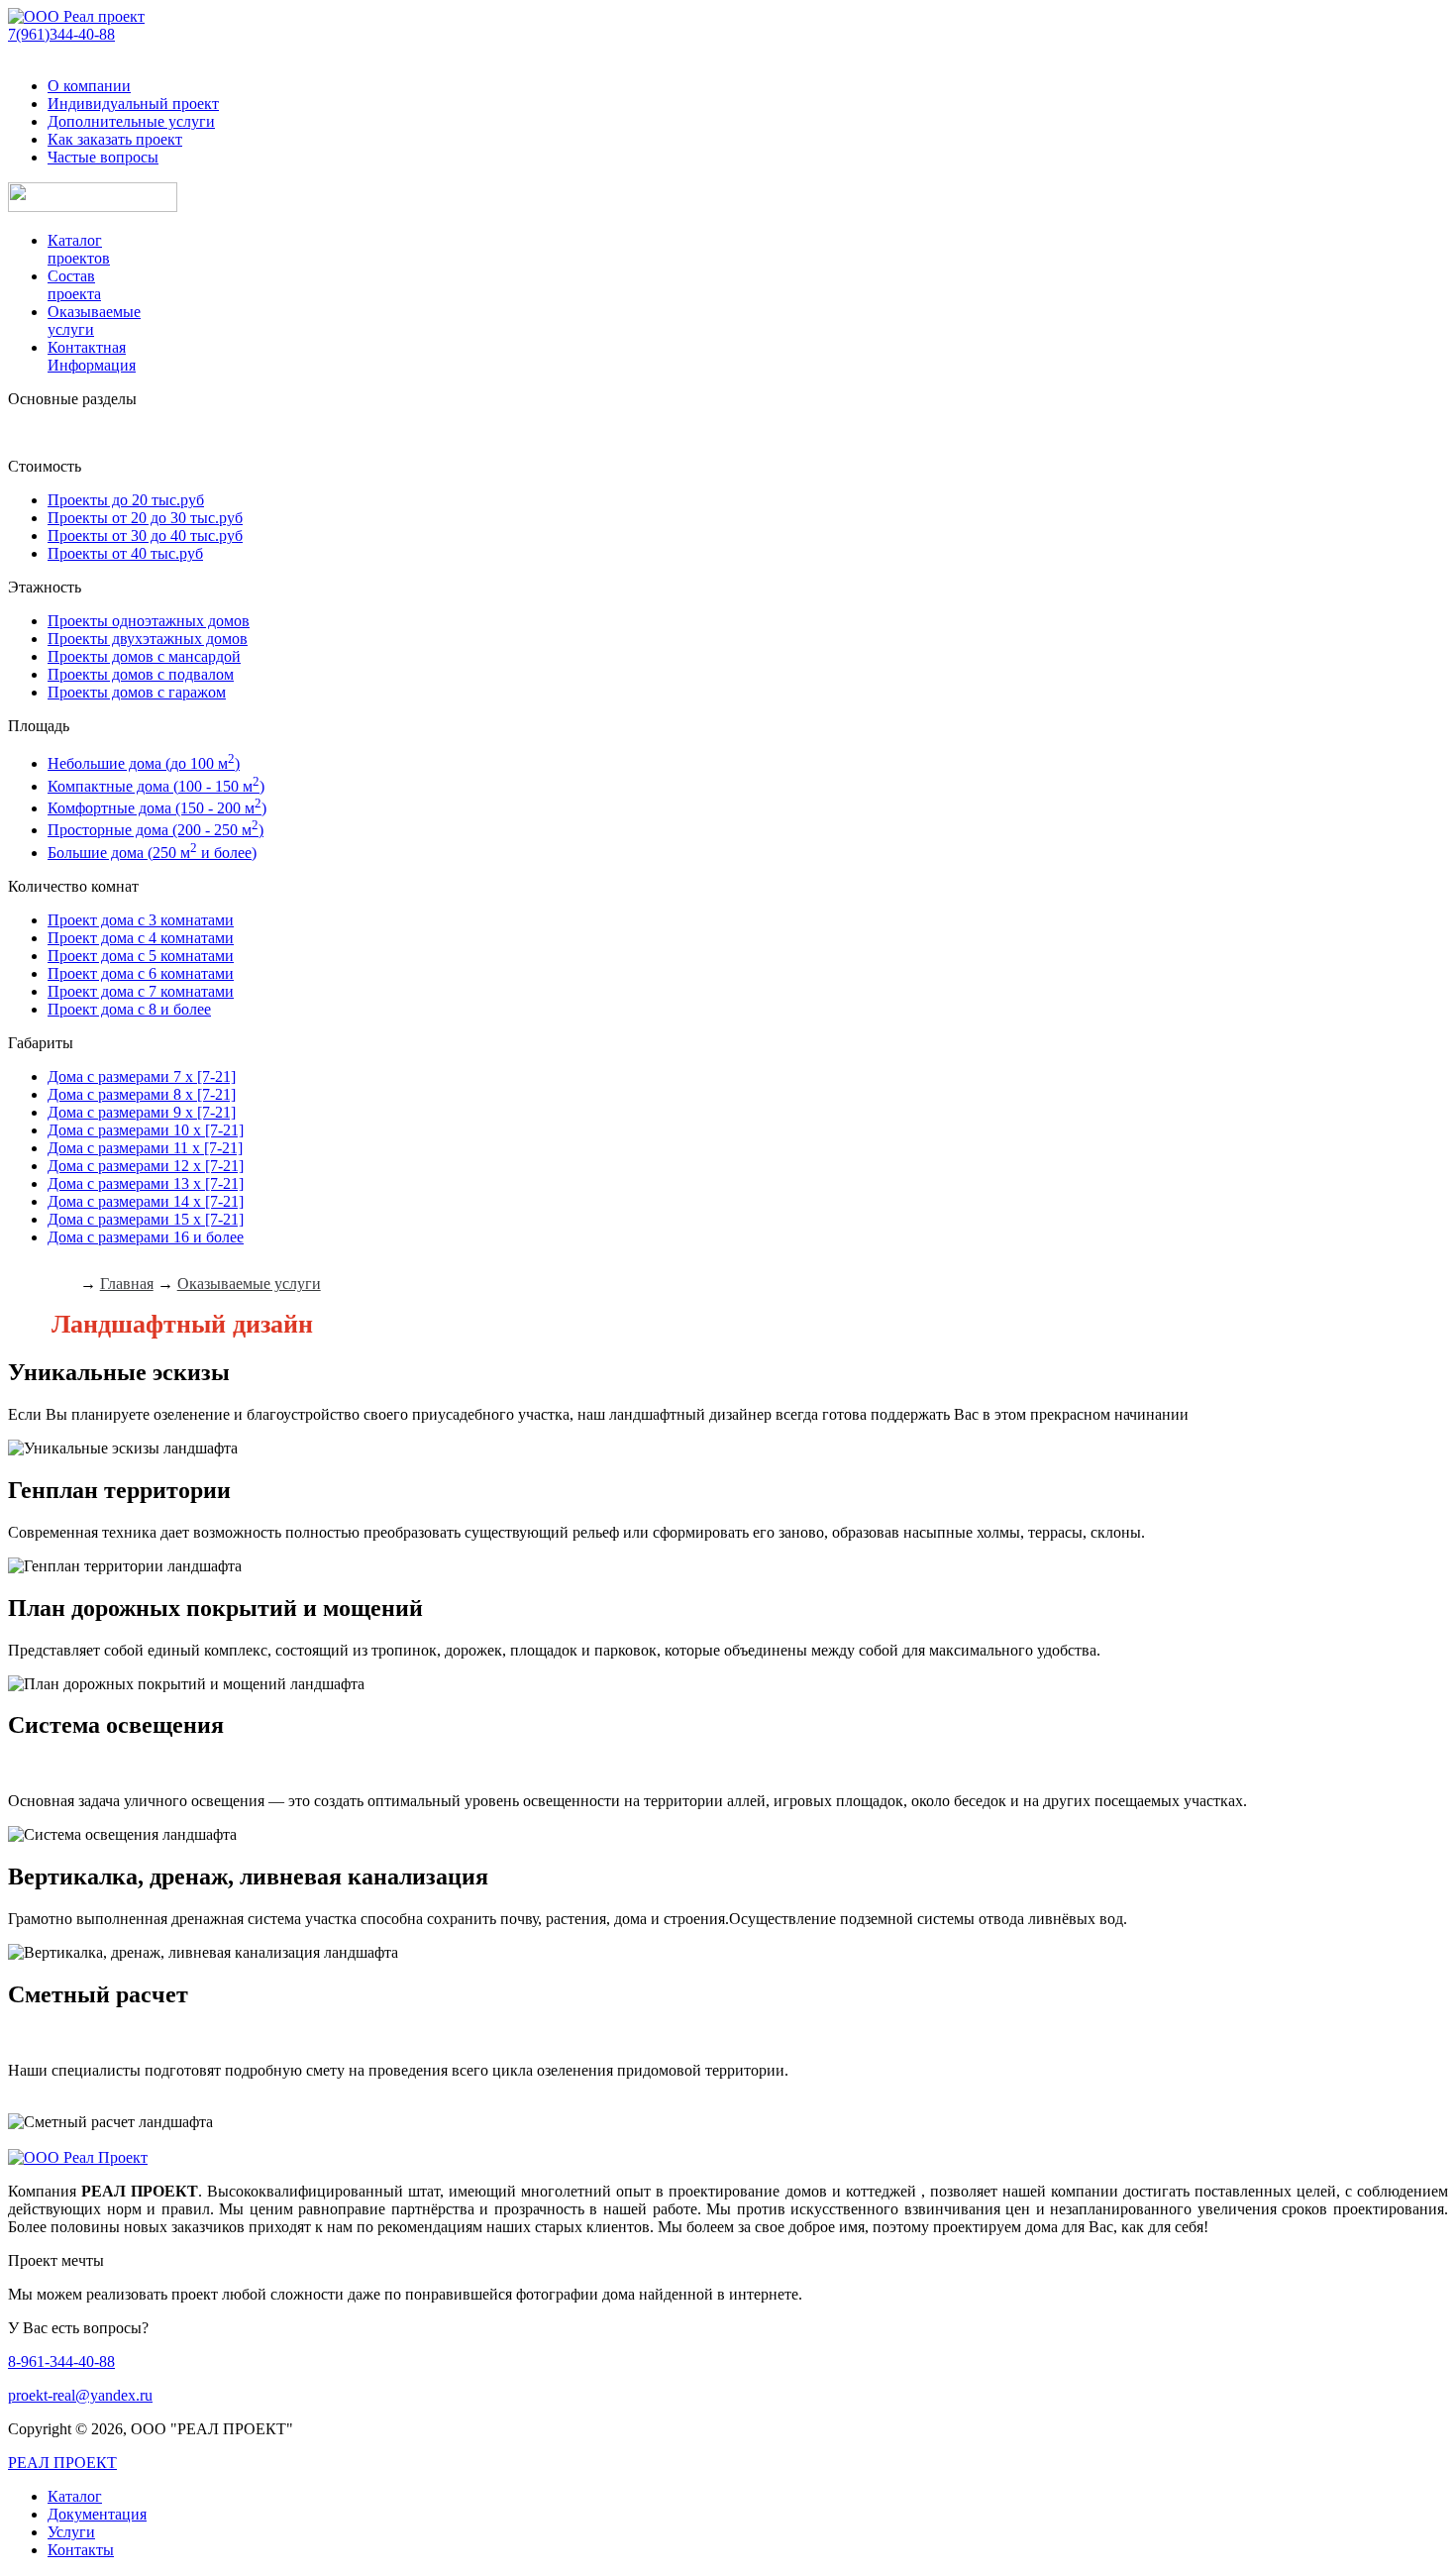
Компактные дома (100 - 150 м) (156, 786)
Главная (127, 1284)
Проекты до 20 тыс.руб (126, 500)
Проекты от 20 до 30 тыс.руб (145, 518)
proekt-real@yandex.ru (80, 2395)
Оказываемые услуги (249, 1284)
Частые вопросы (103, 157)
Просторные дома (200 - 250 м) (156, 830)
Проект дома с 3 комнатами (141, 920)
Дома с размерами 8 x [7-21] (142, 1094)
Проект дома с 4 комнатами (141, 938)
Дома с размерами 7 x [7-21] (142, 1076)
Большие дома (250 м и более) (152, 853)
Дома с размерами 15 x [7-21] (146, 1219)
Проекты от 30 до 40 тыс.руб (145, 536)
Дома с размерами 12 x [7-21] (146, 1166)
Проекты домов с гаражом (137, 692)
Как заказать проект (115, 139)
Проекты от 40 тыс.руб (125, 553)
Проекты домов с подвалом (141, 674)
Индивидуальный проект (133, 104)
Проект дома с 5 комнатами (141, 956)
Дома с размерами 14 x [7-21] (146, 1201)
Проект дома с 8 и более (129, 1009)
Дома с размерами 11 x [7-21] (145, 1148)
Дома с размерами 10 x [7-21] (146, 1130)
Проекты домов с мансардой (144, 656)
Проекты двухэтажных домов (148, 639)
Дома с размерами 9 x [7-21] (142, 1112)
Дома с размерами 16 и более (146, 1237)
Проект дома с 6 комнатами (141, 973)
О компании (89, 86)
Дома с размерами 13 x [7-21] (146, 1183)
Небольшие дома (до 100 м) (144, 763)
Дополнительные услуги (131, 121)
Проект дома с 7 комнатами (141, 991)
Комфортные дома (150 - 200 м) (157, 808)
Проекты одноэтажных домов (149, 621)
